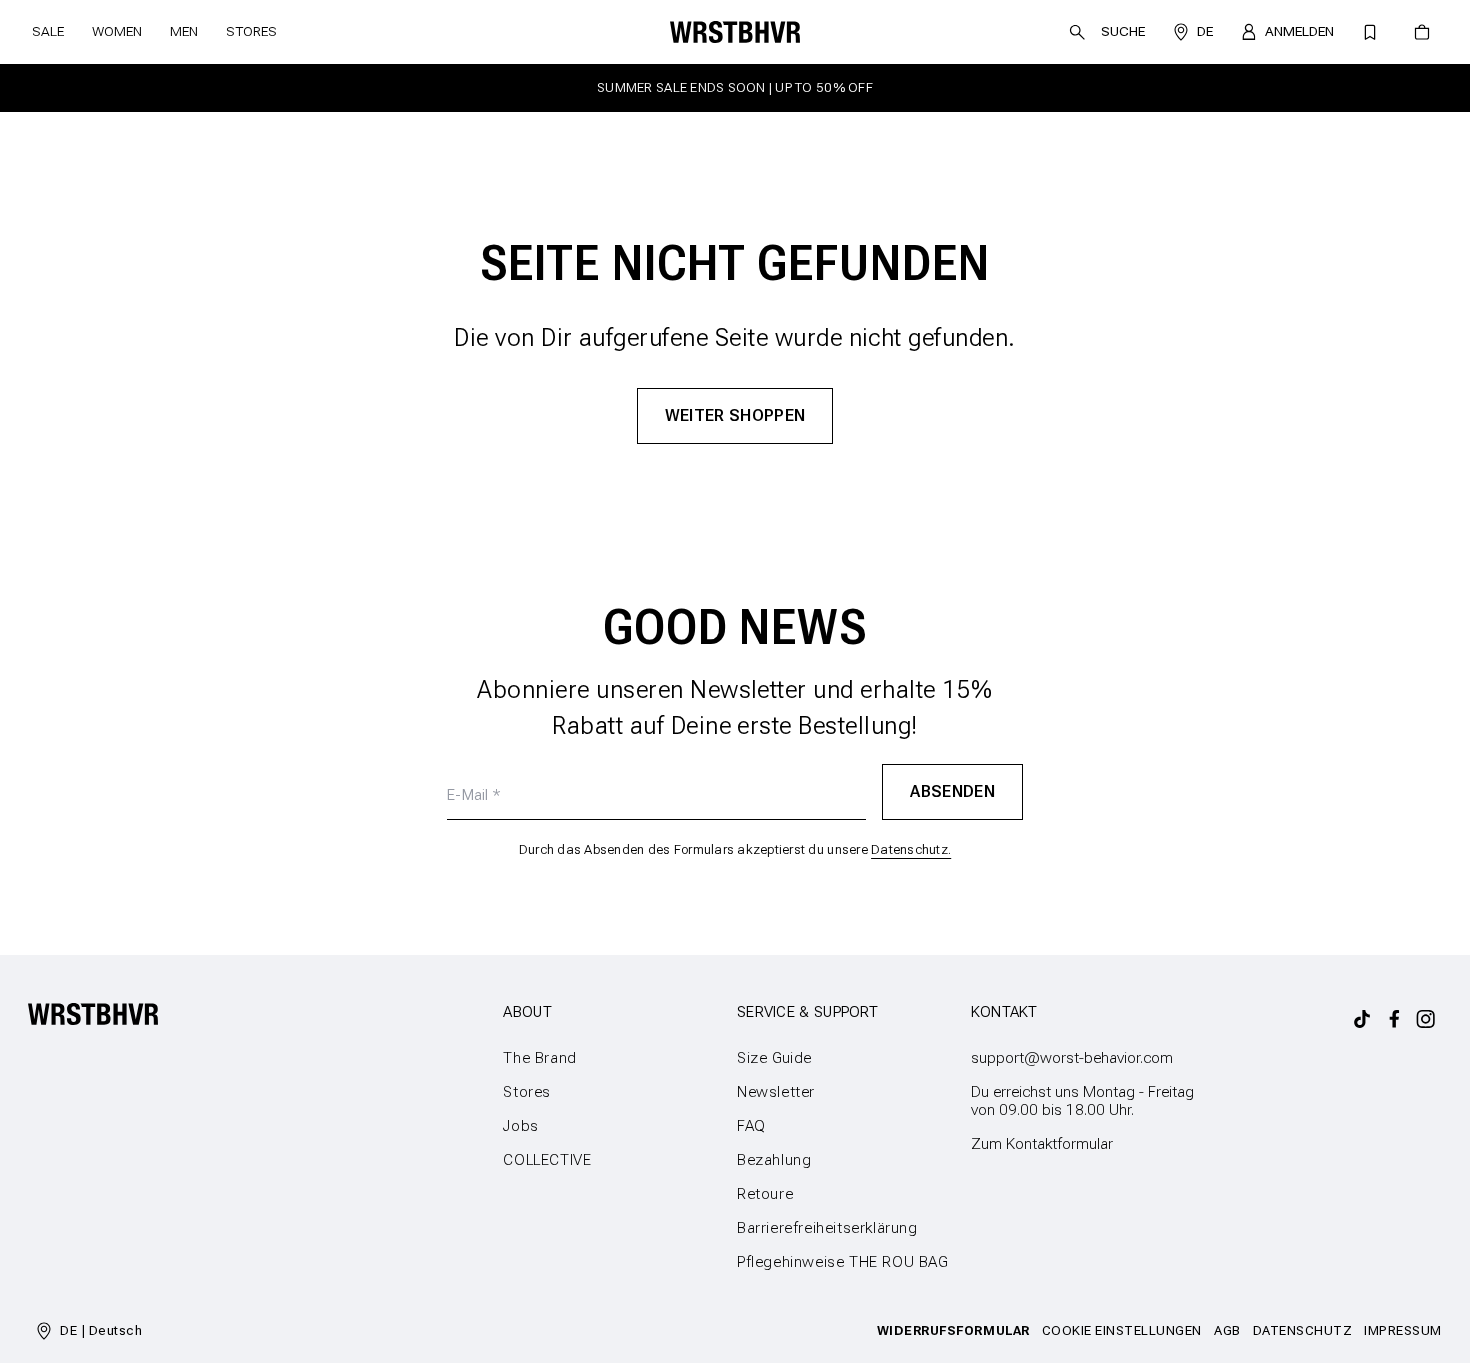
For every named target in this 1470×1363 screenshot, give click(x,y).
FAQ (751, 1126)
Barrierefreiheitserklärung (827, 1228)
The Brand (539, 1058)
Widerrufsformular (953, 1330)
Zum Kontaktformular (1042, 1144)
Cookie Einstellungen (1122, 1330)
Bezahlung (774, 1160)
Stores (251, 31)
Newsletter (776, 1092)
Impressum (1403, 1330)
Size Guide (774, 1058)
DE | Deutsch (101, 1330)
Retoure (765, 1194)
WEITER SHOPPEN (735, 415)
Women (117, 31)
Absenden (952, 791)
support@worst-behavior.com (1072, 1058)
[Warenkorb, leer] (1422, 32)
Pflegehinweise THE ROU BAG (842, 1262)
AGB (1227, 1330)
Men (184, 31)
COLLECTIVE (547, 1160)
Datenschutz (1303, 1330)
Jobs (520, 1126)
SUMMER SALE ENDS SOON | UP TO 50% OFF (735, 87)
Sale (48, 31)
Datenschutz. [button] (911, 849)
